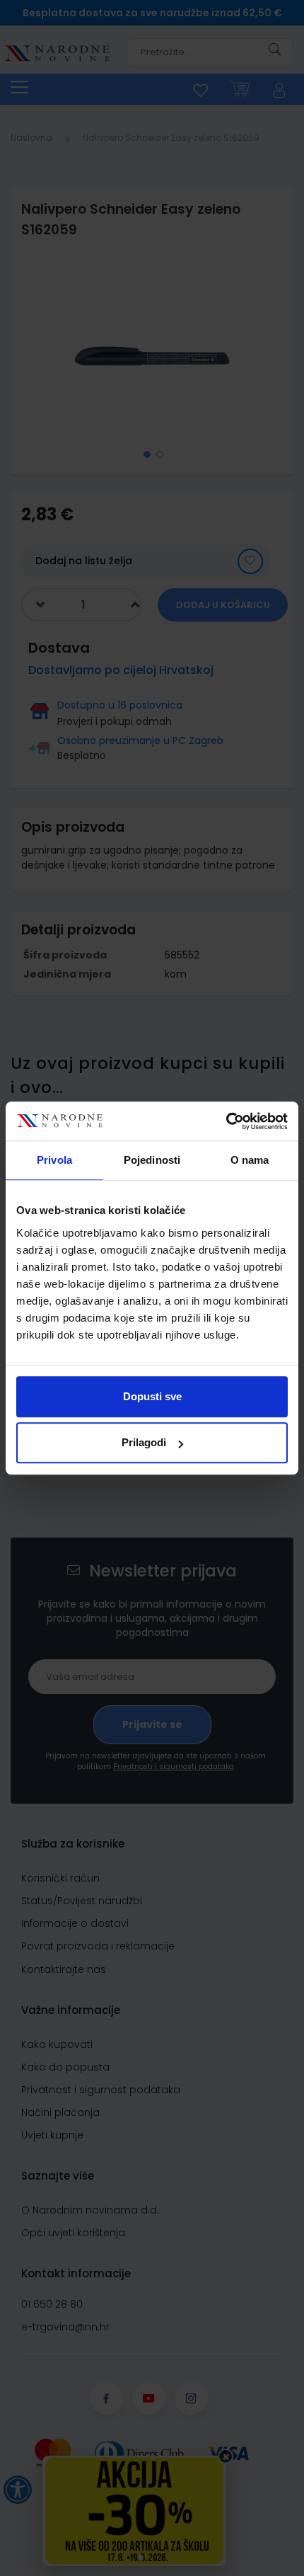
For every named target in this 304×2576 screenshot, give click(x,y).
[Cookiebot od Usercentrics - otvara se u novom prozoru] (226, 1121)
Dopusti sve (152, 1396)
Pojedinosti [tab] (152, 1160)
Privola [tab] (54, 1160)
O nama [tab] (250, 1160)
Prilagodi (144, 1442)
